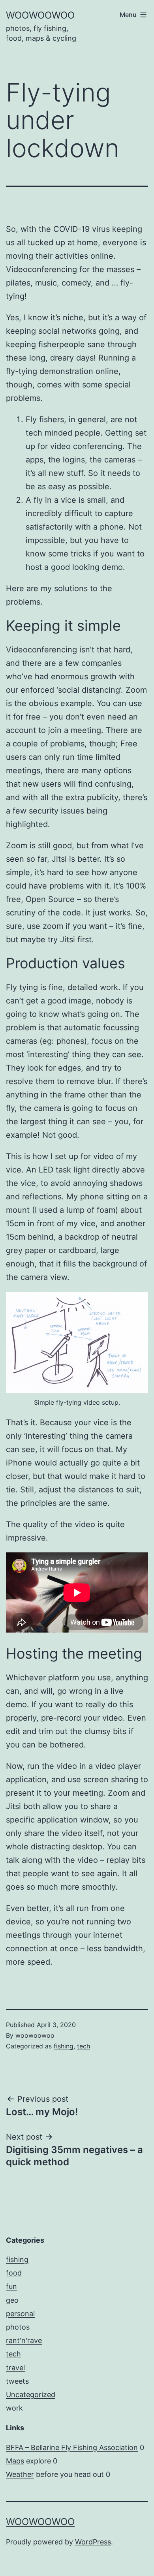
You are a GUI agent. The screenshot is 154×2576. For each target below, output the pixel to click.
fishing (64, 2046)
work (14, 2408)
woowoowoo (40, 15)
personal (20, 2314)
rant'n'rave (24, 2340)
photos (18, 2327)
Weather (20, 2474)
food (14, 2273)
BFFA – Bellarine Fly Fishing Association (72, 2447)
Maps (15, 2461)
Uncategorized (31, 2395)
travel (15, 2368)
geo (12, 2300)
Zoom (136, 690)
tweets (17, 2381)
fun (11, 2286)
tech (84, 2046)
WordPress (93, 2542)
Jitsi (59, 859)
